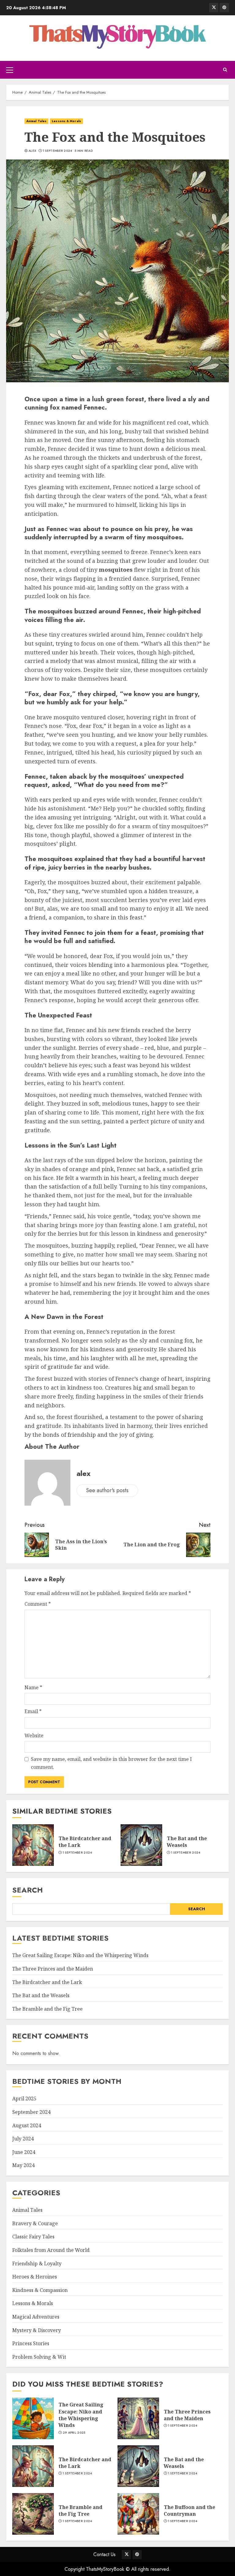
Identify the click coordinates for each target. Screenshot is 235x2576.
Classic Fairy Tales (33, 2237)
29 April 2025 (74, 2433)
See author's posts (107, 1490)
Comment (38, 1604)
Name (33, 1687)
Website (34, 1735)
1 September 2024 (58, 151)
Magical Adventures (36, 2317)
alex (32, 151)
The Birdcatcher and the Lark (85, 1842)
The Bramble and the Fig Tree (47, 2009)
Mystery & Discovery (37, 2330)
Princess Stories (31, 2343)
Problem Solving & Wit (39, 2357)
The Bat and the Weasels (187, 1842)
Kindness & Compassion (40, 2290)
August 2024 (27, 2125)
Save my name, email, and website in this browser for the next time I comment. (111, 1763)
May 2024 (23, 2165)
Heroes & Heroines (35, 2277)
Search (28, 1890)
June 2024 (24, 2152)
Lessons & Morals (66, 121)
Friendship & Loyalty (37, 2263)
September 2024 (31, 2112)
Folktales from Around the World (51, 2250)
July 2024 (23, 2139)
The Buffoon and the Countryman (189, 2510)
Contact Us (104, 2554)
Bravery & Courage (35, 2223)
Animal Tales (36, 121)
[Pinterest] (224, 8)
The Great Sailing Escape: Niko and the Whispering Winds (80, 1955)
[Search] (225, 70)
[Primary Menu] (10, 70)
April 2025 (24, 2099)
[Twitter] (214, 8)
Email (33, 1711)
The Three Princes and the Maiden (53, 1969)
